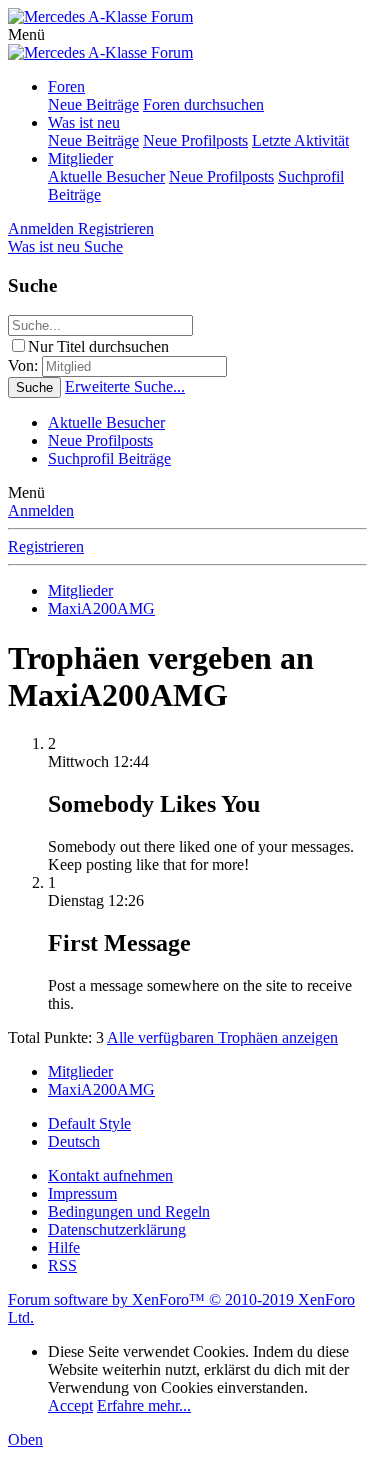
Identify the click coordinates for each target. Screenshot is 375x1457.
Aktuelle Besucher (106, 176)
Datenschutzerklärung (117, 1229)
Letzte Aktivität (300, 140)
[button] (26, 34)
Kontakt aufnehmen (110, 1175)
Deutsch (74, 1141)
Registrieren (46, 546)
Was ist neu (84, 122)
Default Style (89, 1123)
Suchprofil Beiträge (109, 458)
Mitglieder (80, 158)
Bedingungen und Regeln (129, 1211)
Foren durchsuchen (203, 104)
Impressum (82, 1193)
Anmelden (41, 510)
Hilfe (64, 1247)
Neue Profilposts (195, 140)
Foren (66, 86)
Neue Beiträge (93, 104)
